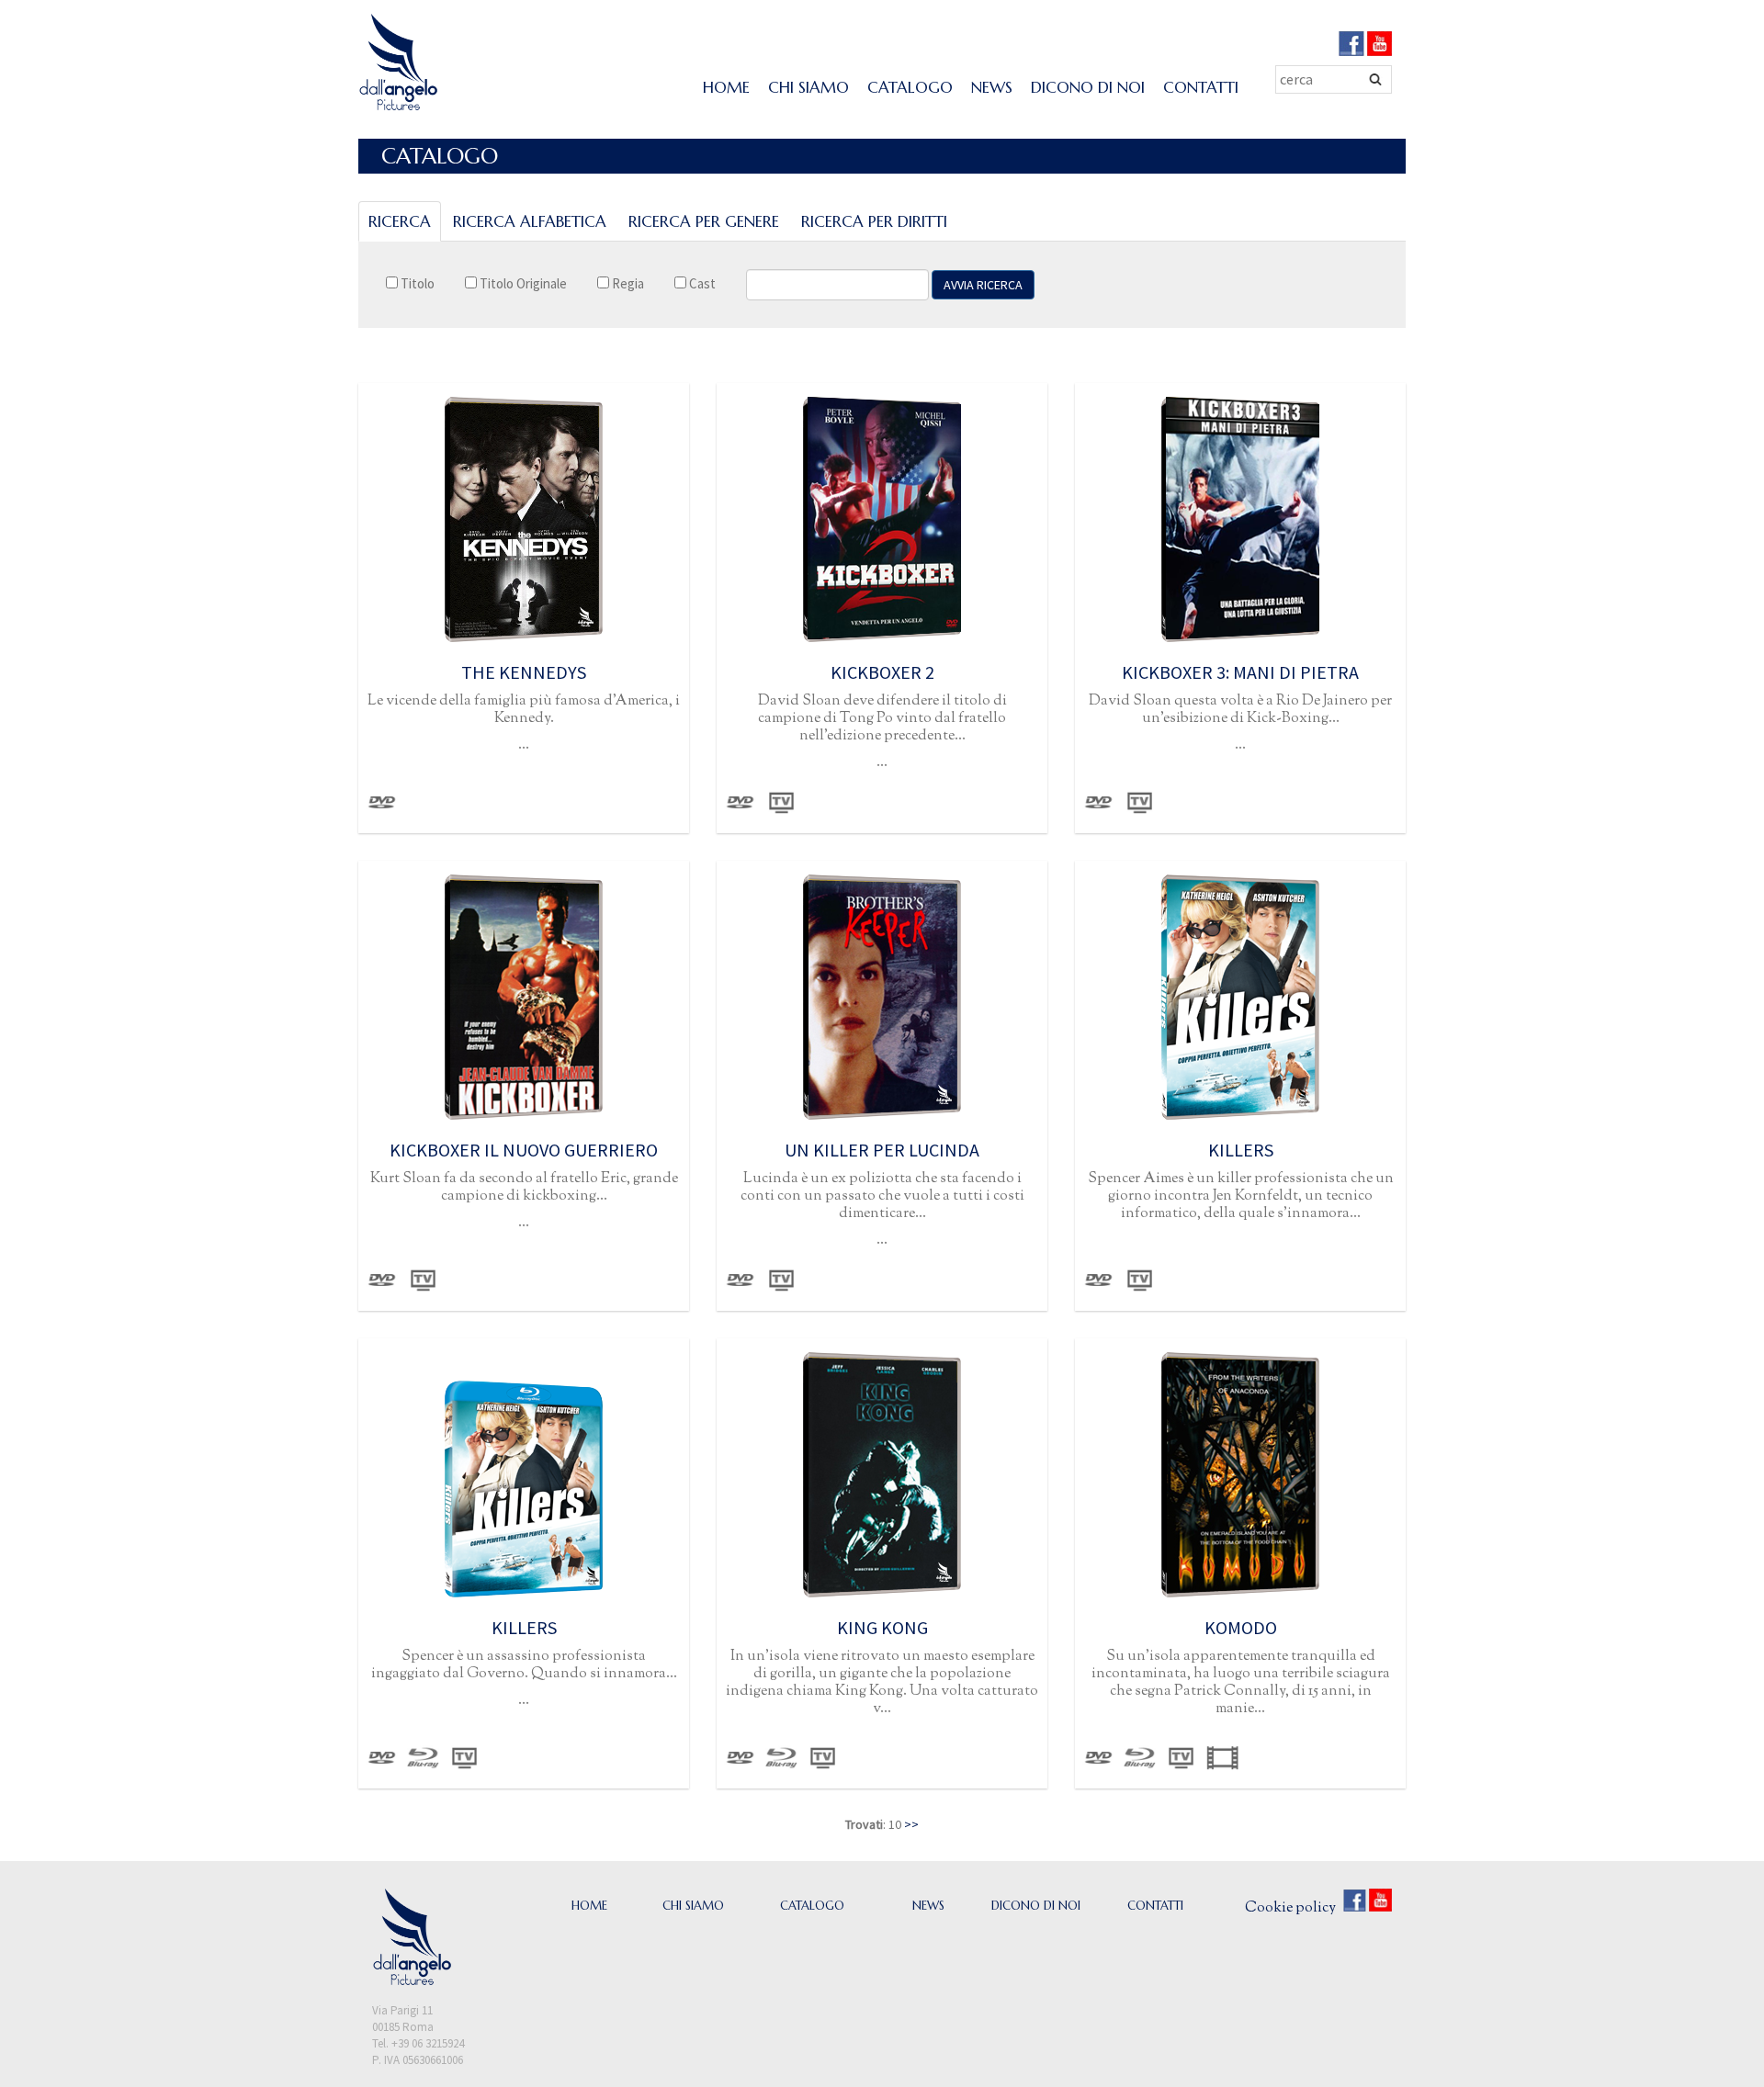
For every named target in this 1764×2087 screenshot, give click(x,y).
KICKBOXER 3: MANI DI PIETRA (1240, 672)
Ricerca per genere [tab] (704, 221)
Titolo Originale (522, 283)
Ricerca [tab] (400, 221)
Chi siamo (808, 87)
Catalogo (910, 87)
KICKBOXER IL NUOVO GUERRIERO (524, 1150)
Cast (701, 283)
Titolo (416, 283)
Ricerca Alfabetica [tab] (530, 221)
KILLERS (1241, 1150)
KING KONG (882, 1627)
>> (911, 1824)
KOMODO (1241, 1627)
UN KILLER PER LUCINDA (882, 1150)
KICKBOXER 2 (882, 672)
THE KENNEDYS (524, 672)
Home (726, 87)
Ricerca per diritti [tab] (874, 221)
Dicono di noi (1088, 87)
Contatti (1201, 87)
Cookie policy (1290, 1908)
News (992, 87)
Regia (627, 283)
